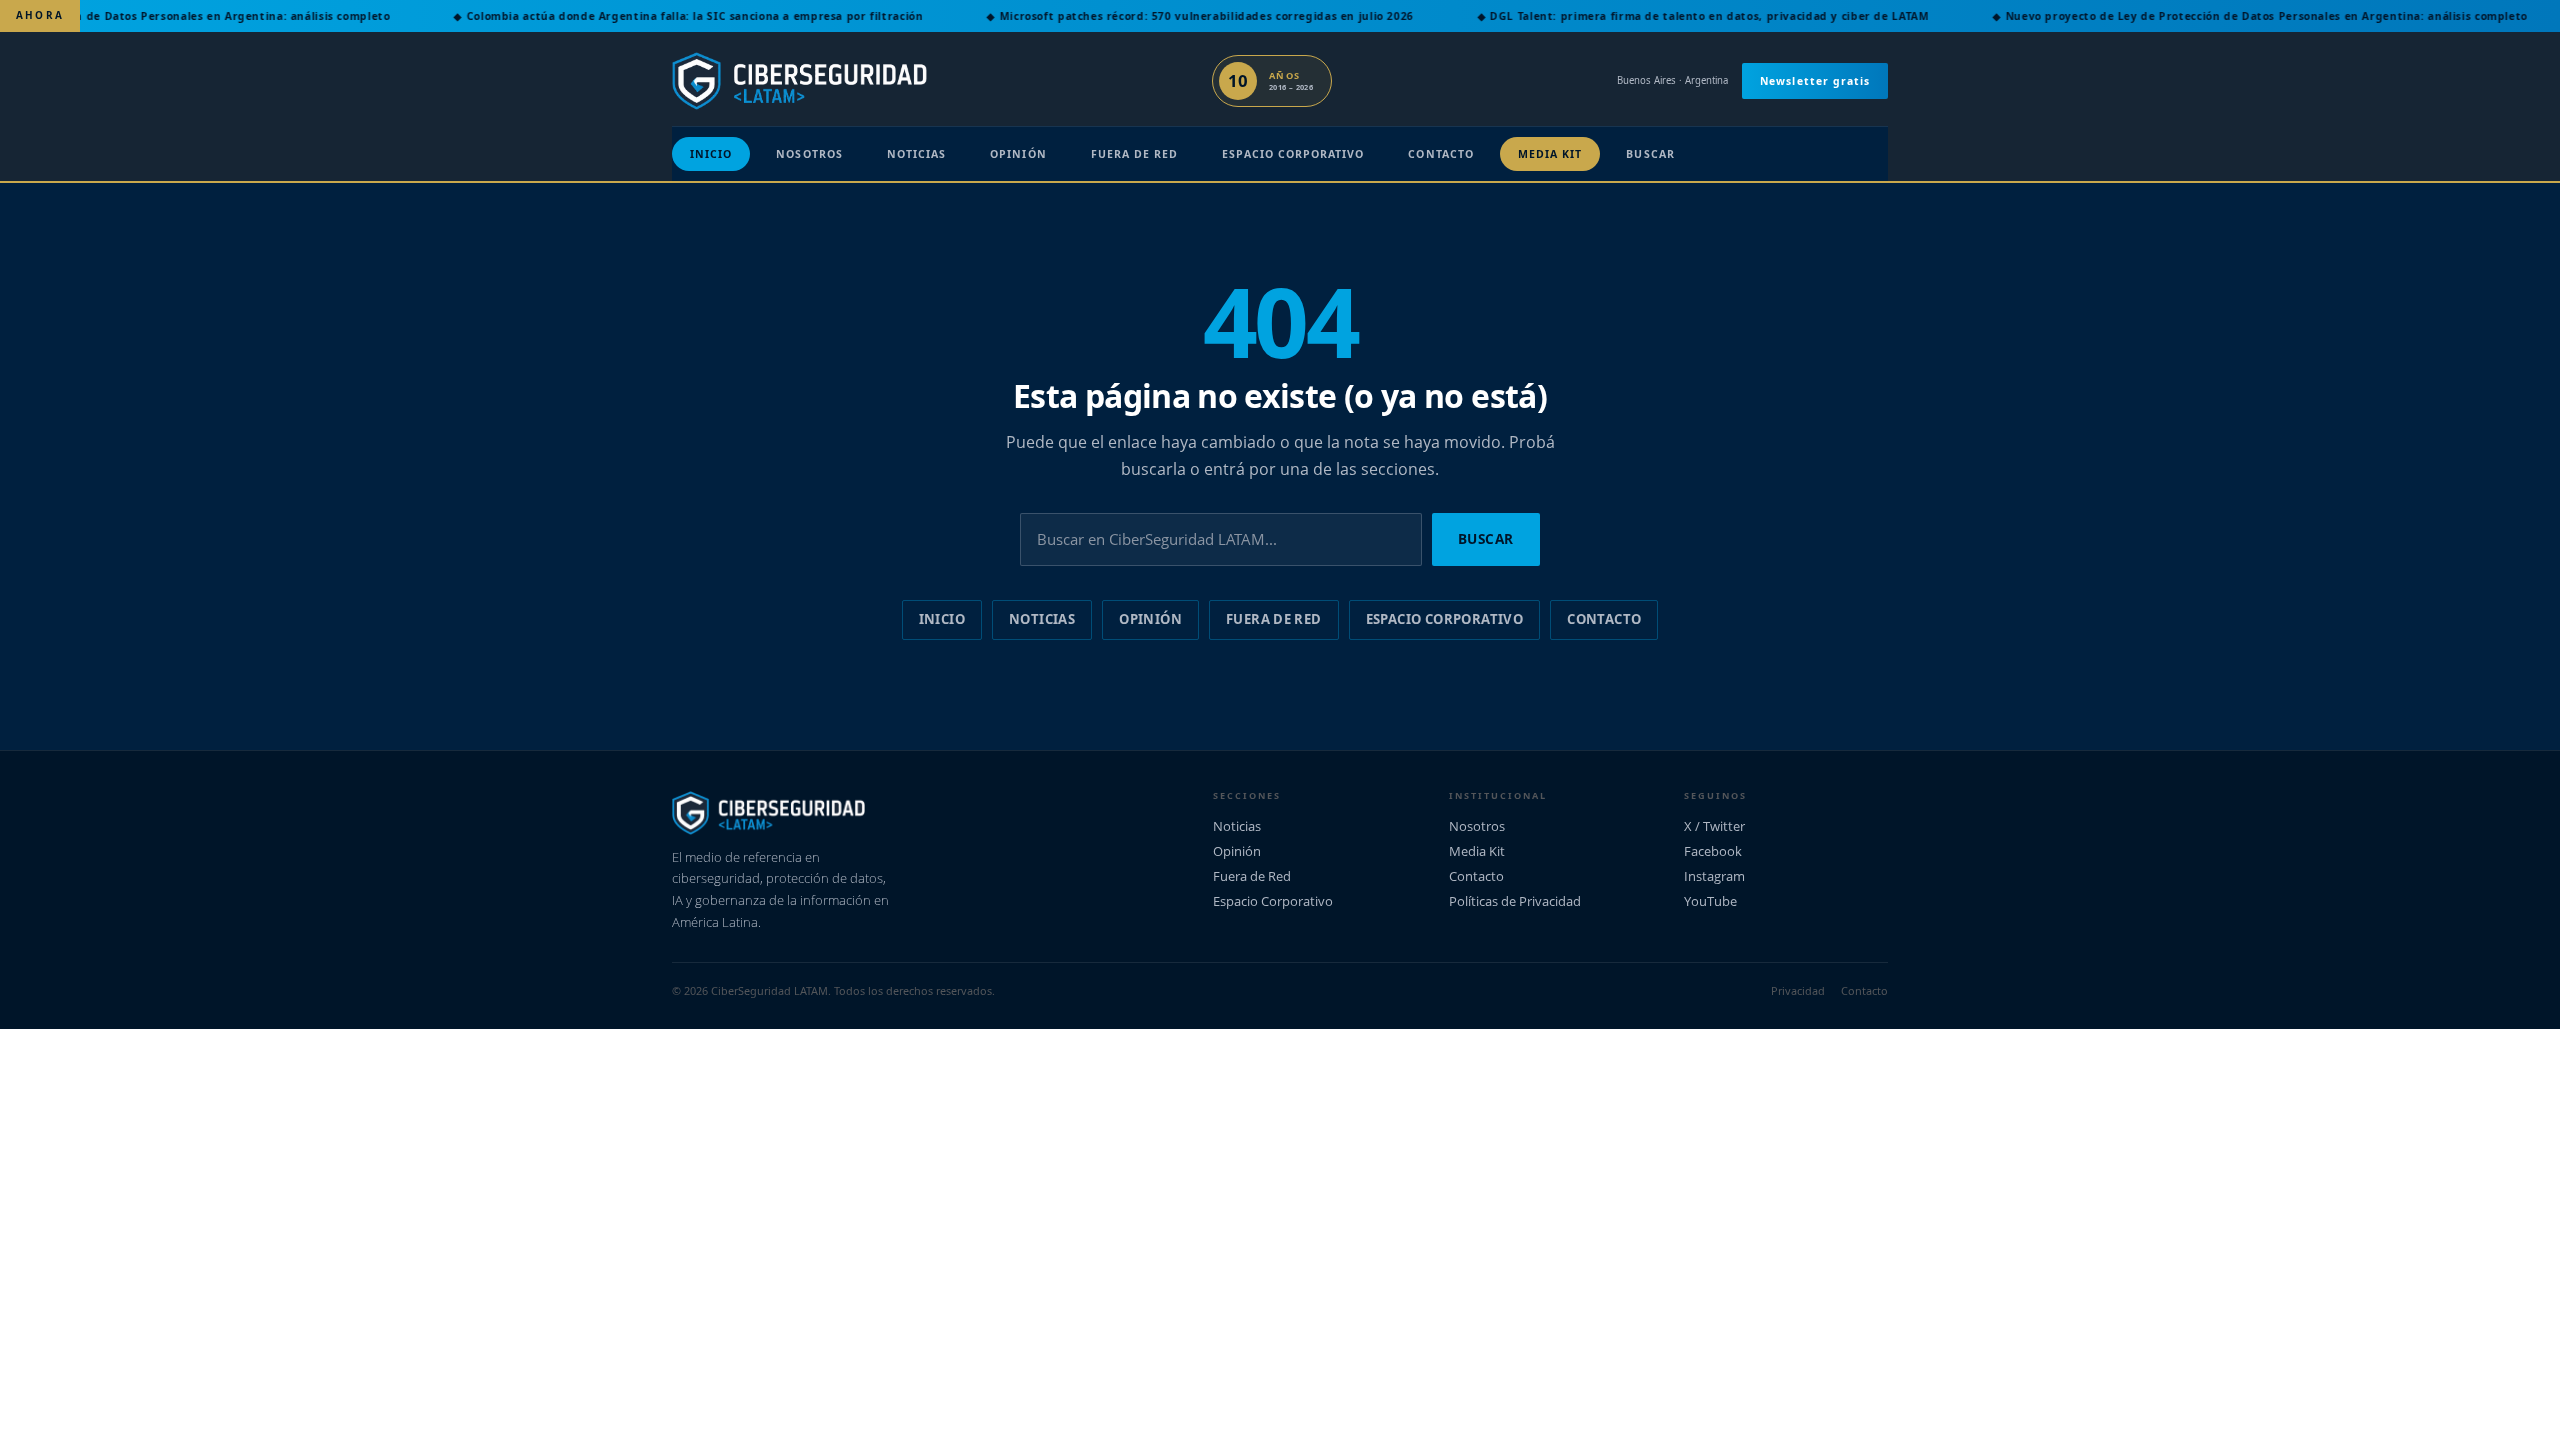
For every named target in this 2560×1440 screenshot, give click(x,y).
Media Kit (1550, 154)
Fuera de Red (1135, 154)
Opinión (1018, 154)
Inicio (711, 154)
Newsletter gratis (1815, 81)
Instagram (1714, 876)
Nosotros (809, 154)
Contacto (1440, 154)
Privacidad (1798, 990)
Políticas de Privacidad (1515, 901)
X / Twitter (1714, 826)
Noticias (916, 154)
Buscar (1650, 154)
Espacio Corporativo (1293, 154)
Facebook (1713, 851)
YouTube (1710, 901)
